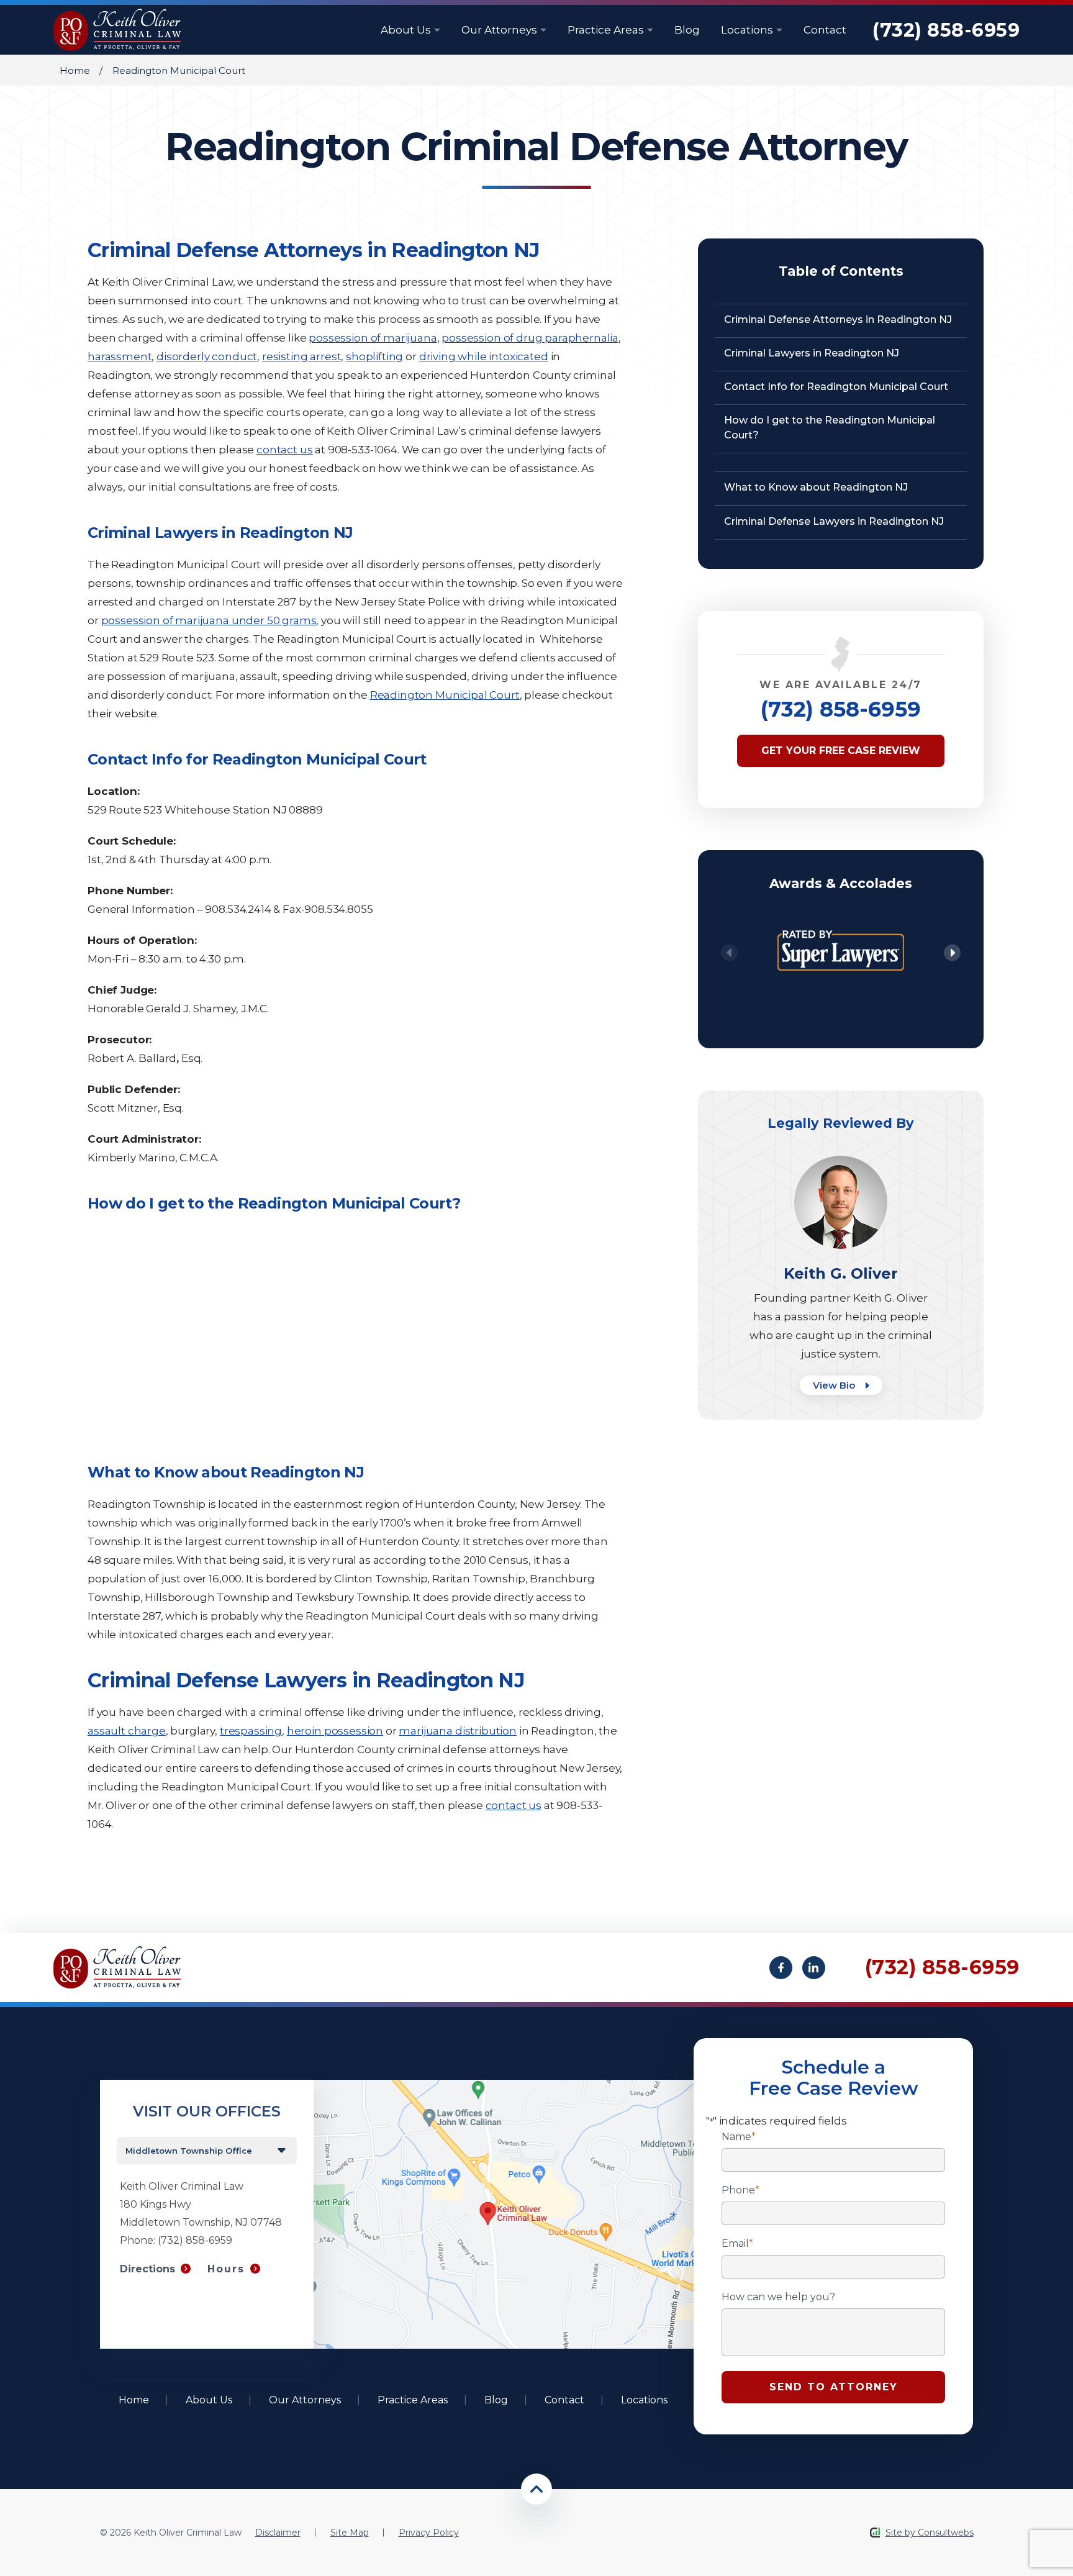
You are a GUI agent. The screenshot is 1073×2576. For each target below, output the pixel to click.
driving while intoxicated (484, 356)
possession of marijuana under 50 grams (209, 620)
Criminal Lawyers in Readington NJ (812, 353)
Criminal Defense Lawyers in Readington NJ (834, 521)
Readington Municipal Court (445, 695)
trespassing (251, 1731)
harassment (120, 356)
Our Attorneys (500, 30)
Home (75, 70)
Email (737, 2244)
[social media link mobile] (781, 1968)
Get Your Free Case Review (841, 751)
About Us (407, 30)
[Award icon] (841, 922)
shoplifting (374, 356)
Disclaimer (278, 2533)
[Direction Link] (504, 2086)
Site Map (350, 2533)
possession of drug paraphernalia (530, 338)
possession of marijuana (373, 338)
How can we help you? (778, 2297)
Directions (147, 2269)
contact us (284, 450)
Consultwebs (946, 2533)
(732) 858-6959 (946, 30)
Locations (748, 30)
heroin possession (335, 1731)
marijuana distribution (457, 1731)
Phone (740, 2190)
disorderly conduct (207, 356)
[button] (952, 953)
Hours (226, 2269)
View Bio (835, 1385)
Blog (687, 30)
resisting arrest (301, 356)
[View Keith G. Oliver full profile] (841, 1162)
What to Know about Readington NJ (816, 487)
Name (739, 2137)
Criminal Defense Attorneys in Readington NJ (838, 320)
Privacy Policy (429, 2533)
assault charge (127, 1731)
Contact (825, 30)
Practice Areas (607, 30)
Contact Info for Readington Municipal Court (836, 387)
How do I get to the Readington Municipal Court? (830, 428)
